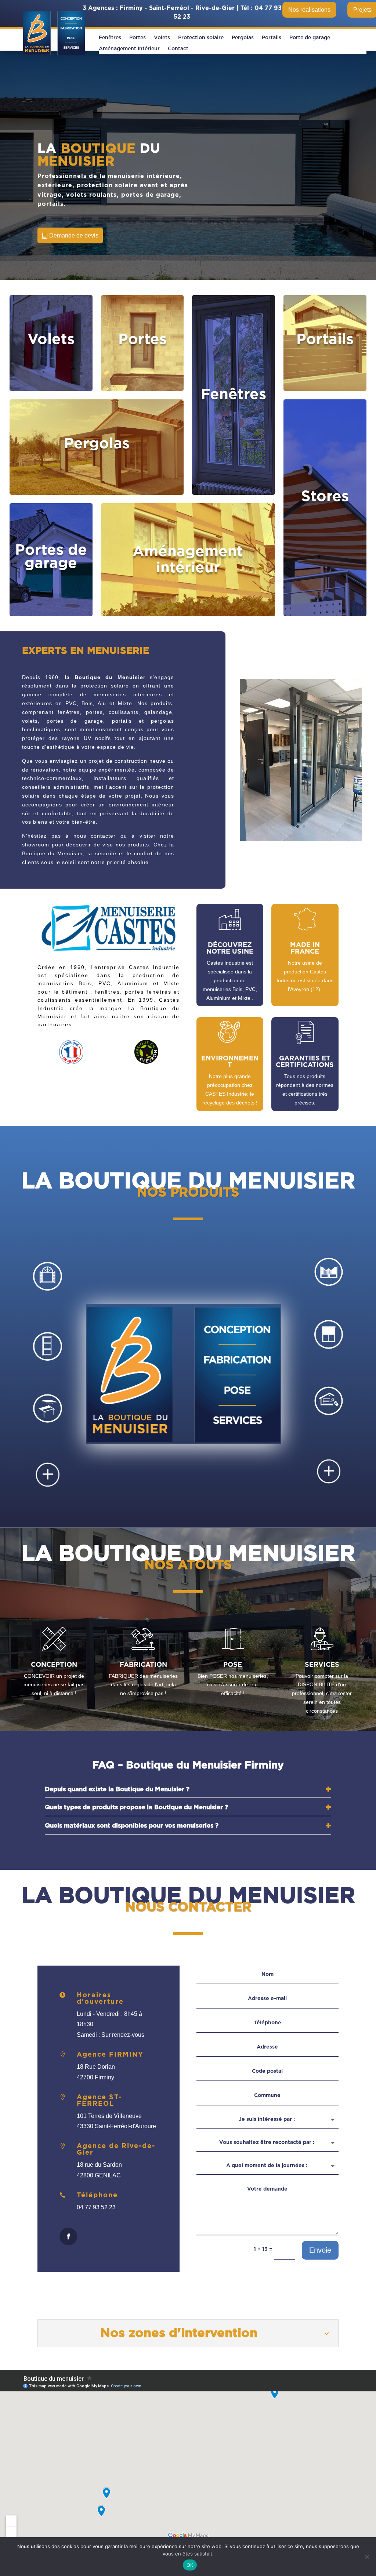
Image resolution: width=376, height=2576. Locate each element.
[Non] (367, 2557)
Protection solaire (201, 38)
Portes (138, 38)
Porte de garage (310, 38)
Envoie (320, 2250)
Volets (162, 38)
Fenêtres (110, 38)
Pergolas (243, 38)
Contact (178, 49)
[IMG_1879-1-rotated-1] (301, 840)
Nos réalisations (309, 10)
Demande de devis (74, 235)
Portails (272, 38)
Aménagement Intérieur (129, 49)
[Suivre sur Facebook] (68, 2236)
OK (190, 2565)
